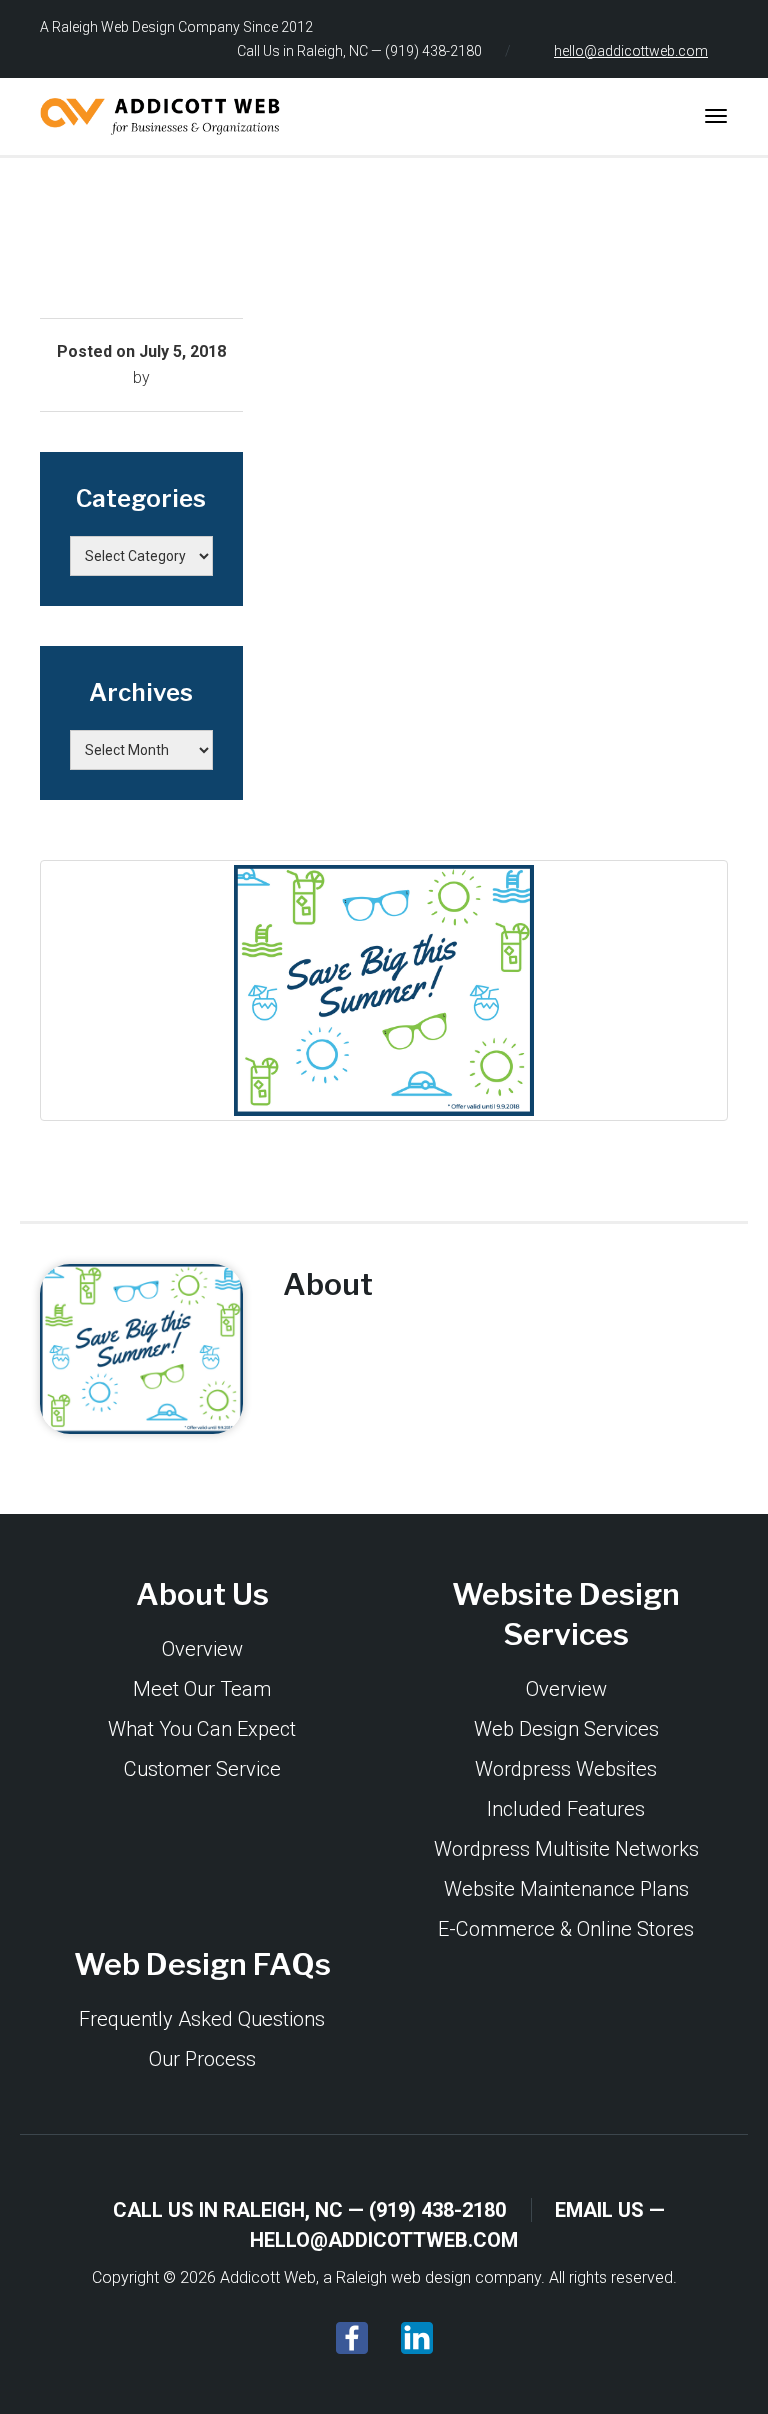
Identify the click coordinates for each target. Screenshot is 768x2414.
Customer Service (202, 1769)
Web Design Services (566, 1729)
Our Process (202, 2059)
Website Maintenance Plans (566, 1889)
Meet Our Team (202, 1689)
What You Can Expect (202, 1729)
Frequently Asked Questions (202, 2019)
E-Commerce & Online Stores (566, 1929)
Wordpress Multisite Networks (566, 1849)
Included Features (566, 1809)
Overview (202, 1649)
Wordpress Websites (566, 1769)
